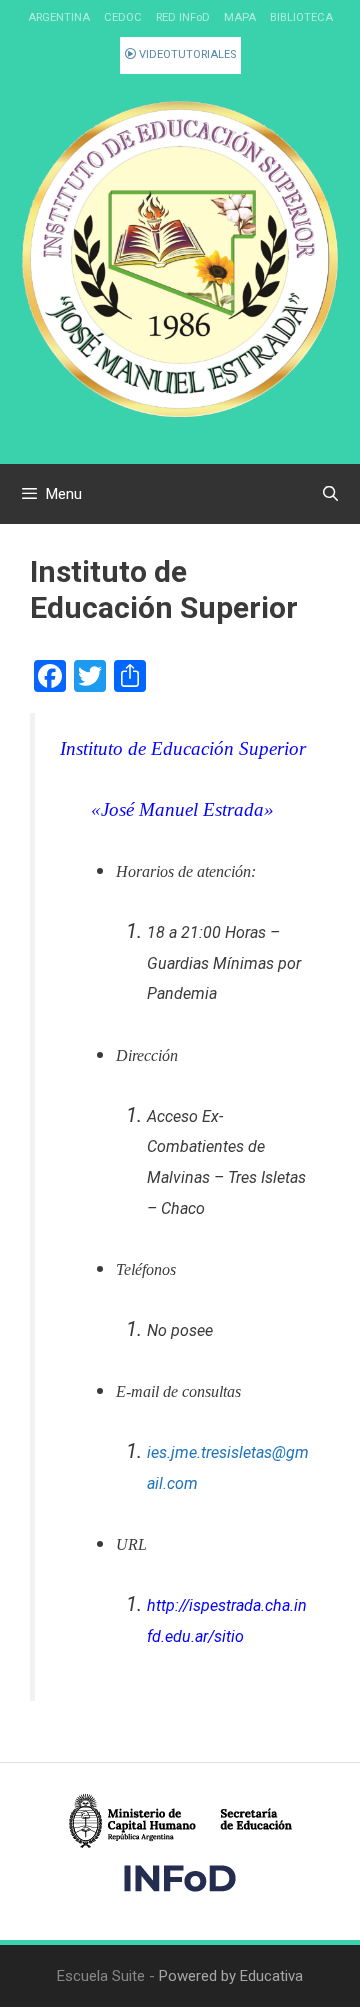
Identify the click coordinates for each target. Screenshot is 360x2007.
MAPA (240, 17)
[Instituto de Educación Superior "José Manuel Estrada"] (180, 259)
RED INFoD (183, 17)
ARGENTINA (59, 17)
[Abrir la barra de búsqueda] (330, 494)
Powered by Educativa (231, 1976)
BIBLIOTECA (301, 17)
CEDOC (123, 17)
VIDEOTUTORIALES (186, 54)
